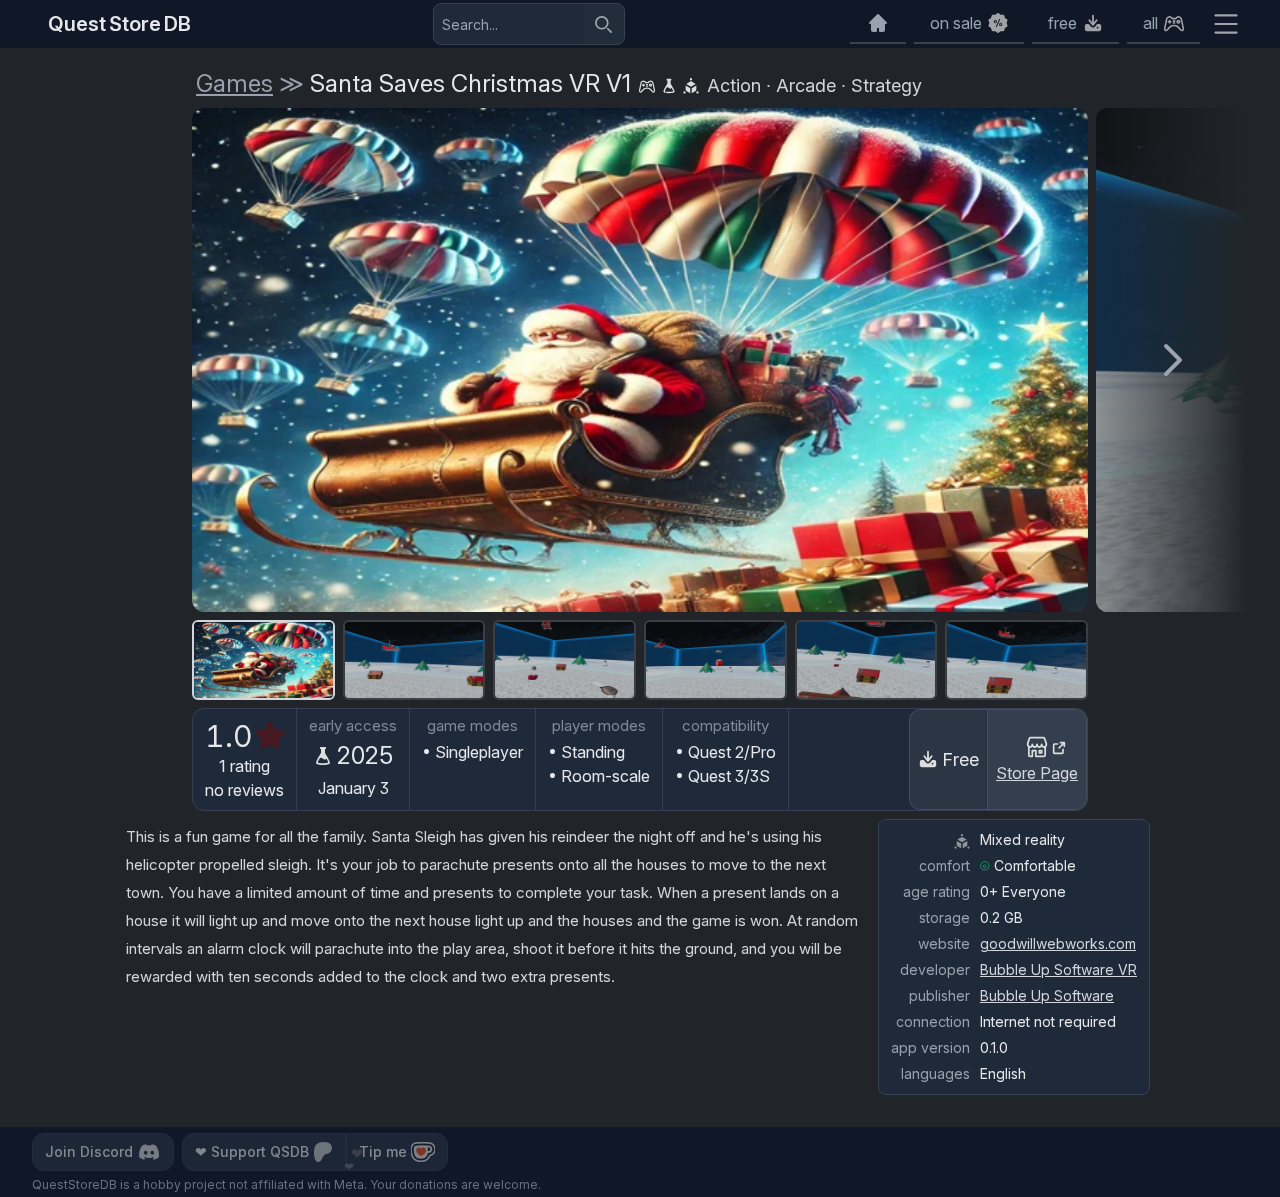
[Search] (604, 24)
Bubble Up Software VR (1058, 969)
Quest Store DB (119, 24)
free (1062, 23)
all (1150, 23)
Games (234, 83)
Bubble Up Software (1047, 995)
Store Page (1037, 773)
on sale (956, 23)
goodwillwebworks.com (1058, 943)
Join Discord (89, 1151)
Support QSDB (252, 1151)
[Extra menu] (1226, 24)
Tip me (383, 1151)
